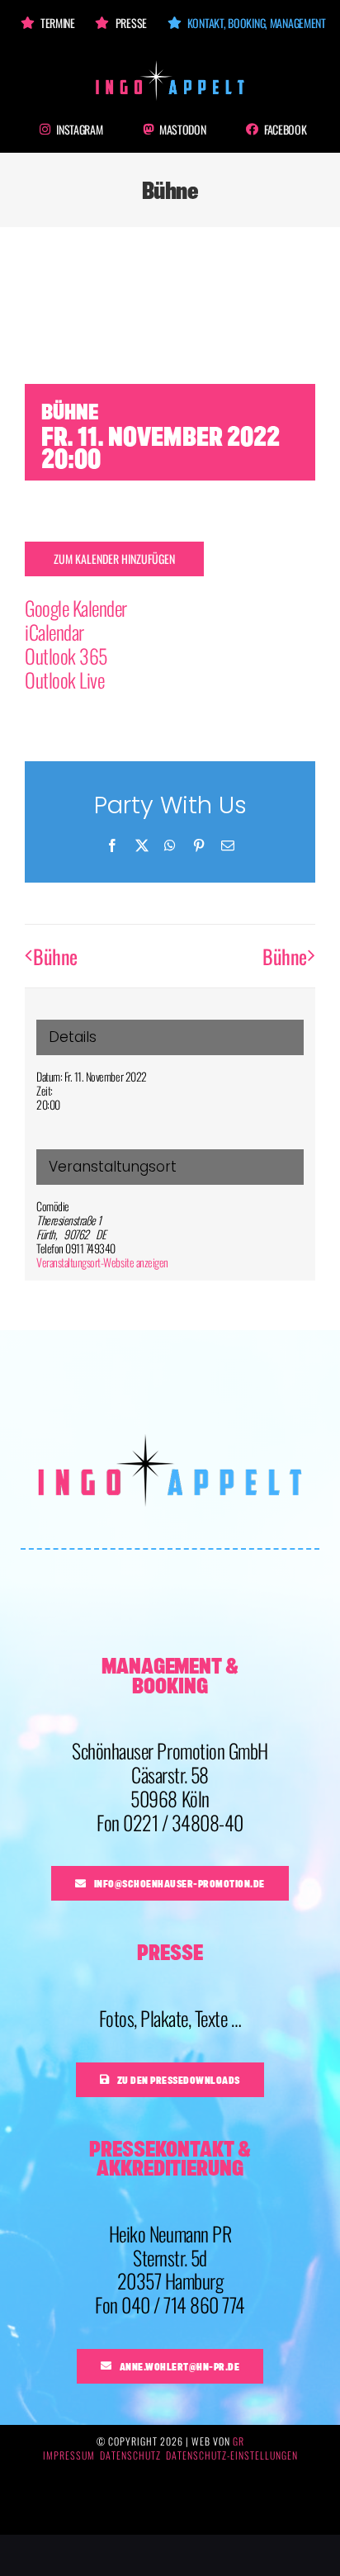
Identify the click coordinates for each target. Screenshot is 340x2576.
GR (238, 2441)
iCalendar (54, 632)
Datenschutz (130, 2455)
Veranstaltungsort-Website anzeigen (102, 1262)
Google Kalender (76, 608)
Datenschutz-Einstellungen (232, 2455)
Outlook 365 (66, 656)
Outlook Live (64, 680)
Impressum (69, 2455)
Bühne (55, 956)
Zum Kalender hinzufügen (114, 559)
